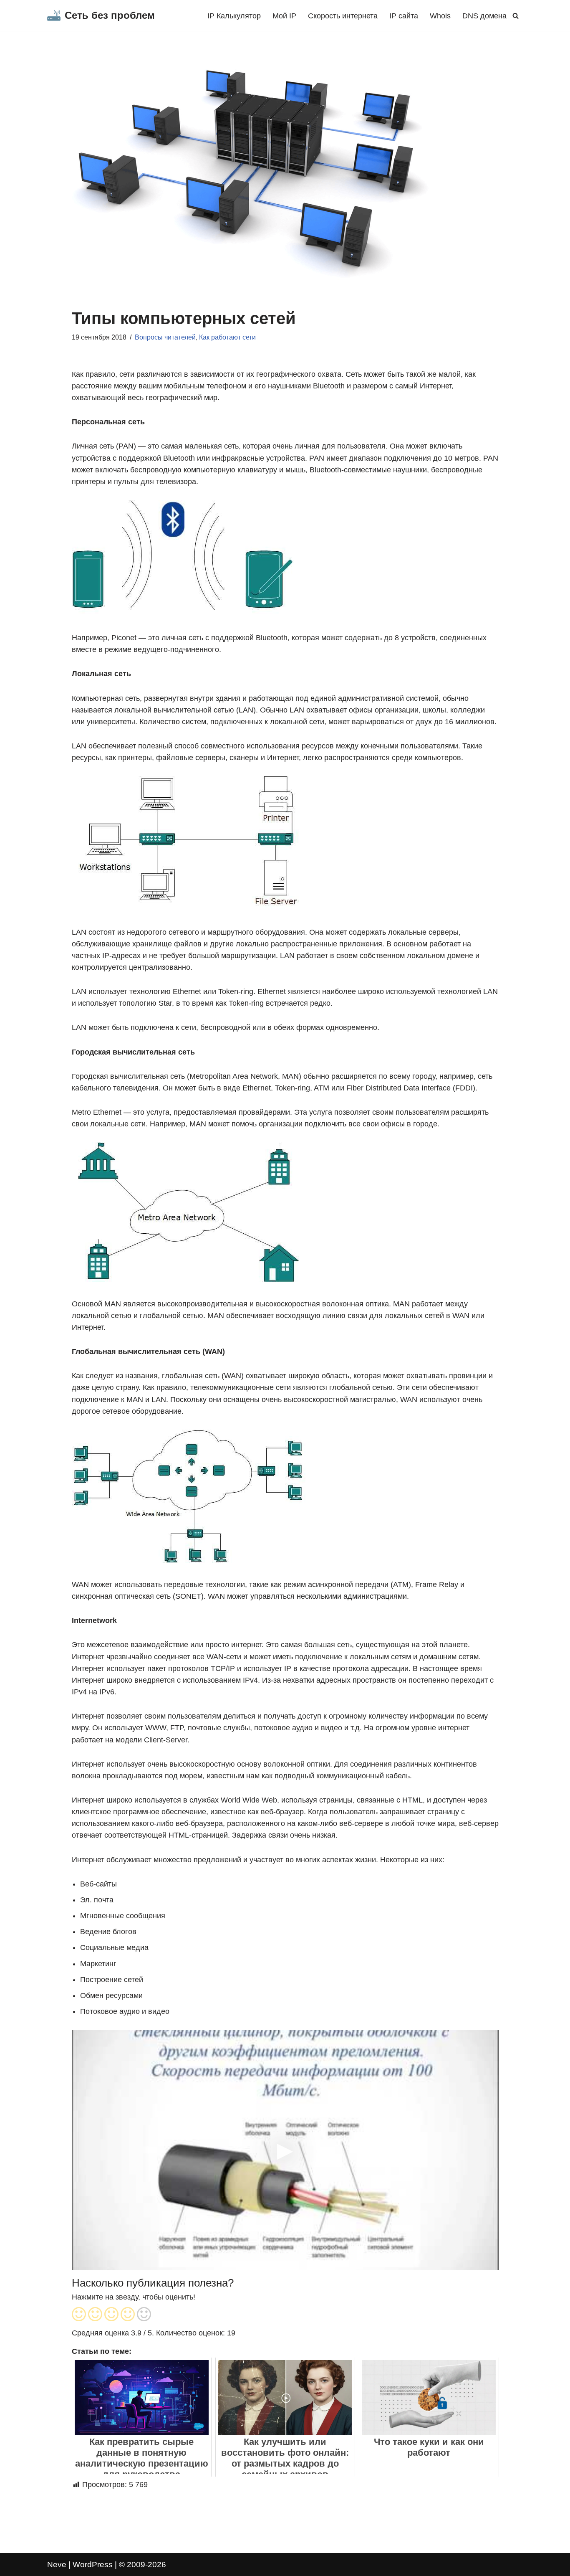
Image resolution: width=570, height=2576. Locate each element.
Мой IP (284, 16)
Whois (440, 16)
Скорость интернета (343, 16)
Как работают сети (227, 337)
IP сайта (404, 16)
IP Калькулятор (234, 16)
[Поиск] (516, 16)
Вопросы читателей (165, 337)
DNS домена (484, 16)
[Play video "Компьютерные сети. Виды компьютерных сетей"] (285, 2150)
